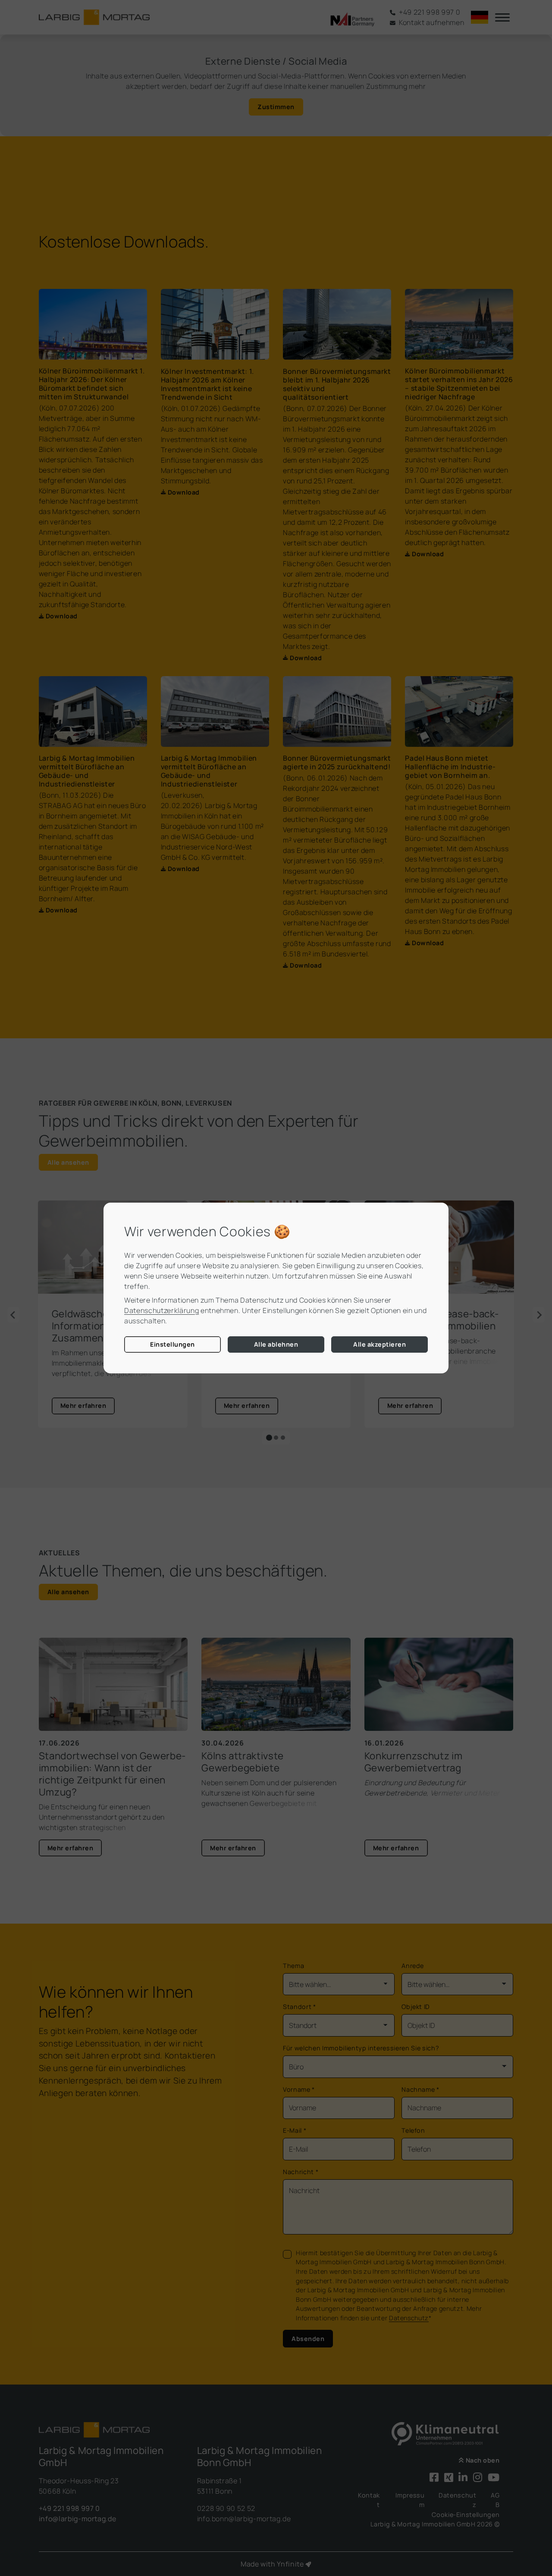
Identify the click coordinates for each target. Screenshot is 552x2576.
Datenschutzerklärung (162, 1310)
